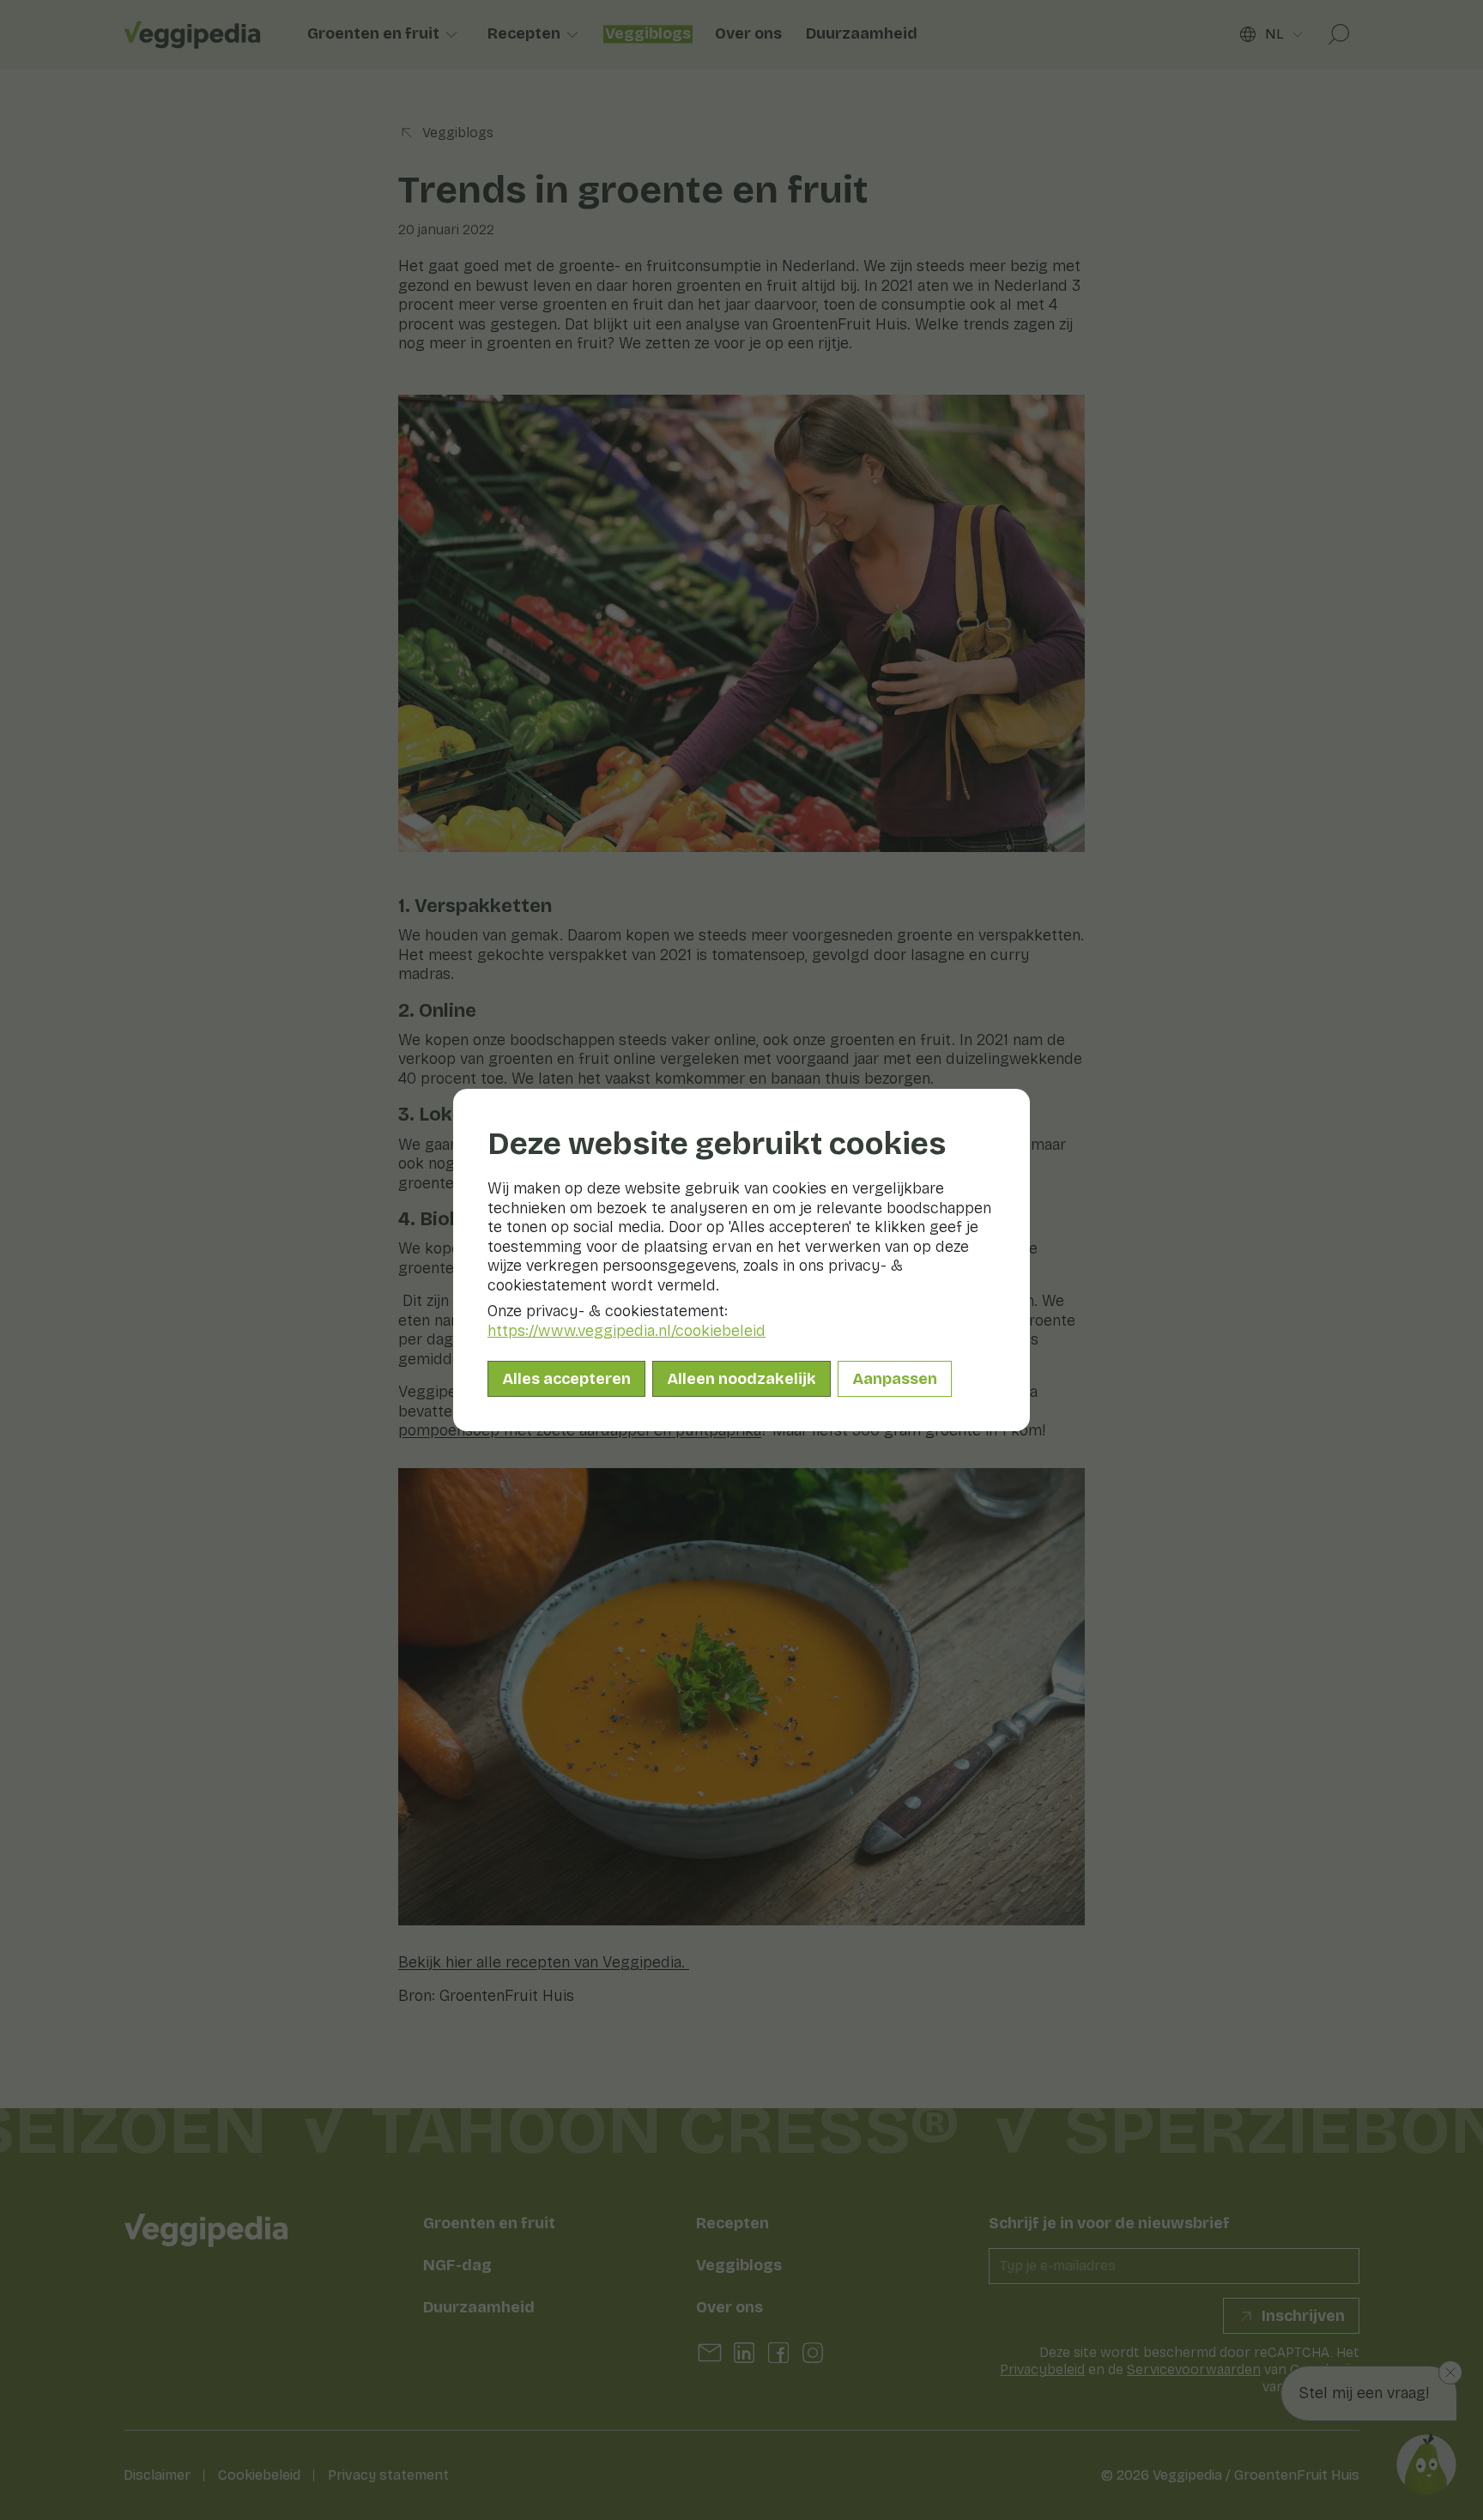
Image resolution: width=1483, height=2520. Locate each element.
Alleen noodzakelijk (741, 1379)
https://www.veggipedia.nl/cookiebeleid (626, 1331)
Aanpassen (895, 1379)
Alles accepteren (566, 1379)
